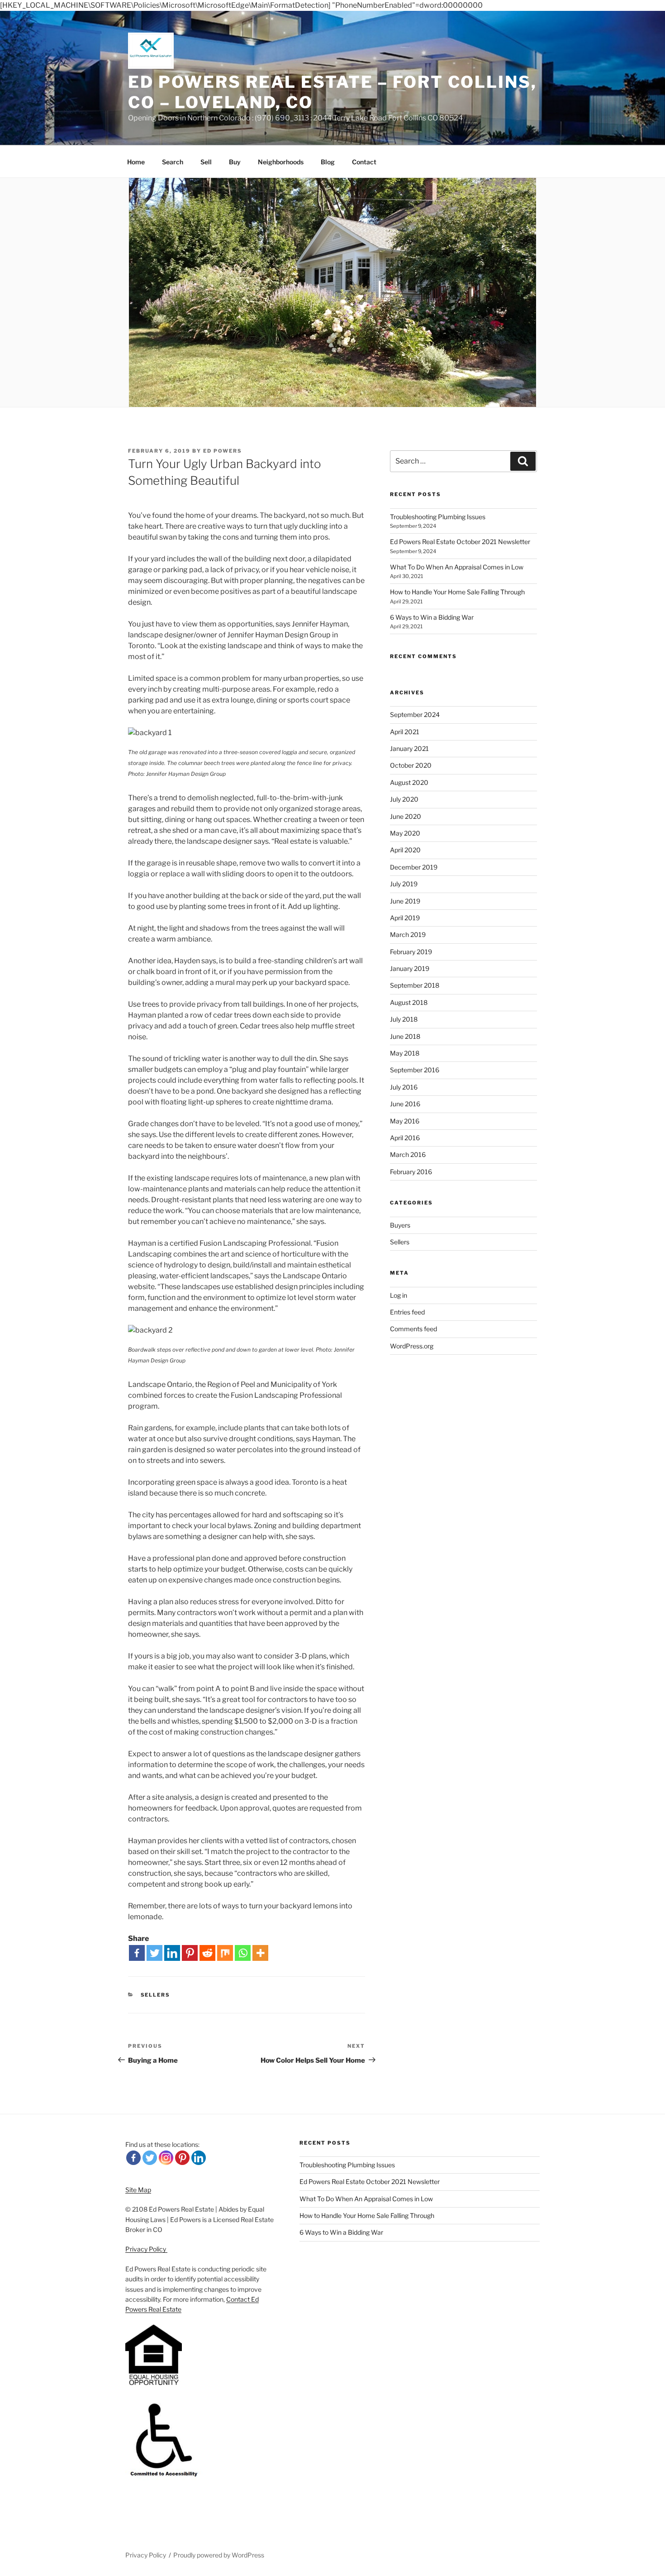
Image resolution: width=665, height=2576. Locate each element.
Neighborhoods (281, 162)
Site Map (138, 2190)
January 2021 (409, 748)
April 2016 (405, 1138)
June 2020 (406, 816)
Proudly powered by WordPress (219, 2555)
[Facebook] (137, 1953)
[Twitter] (154, 1953)
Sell (206, 162)
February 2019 (411, 952)
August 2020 (409, 782)
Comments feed (413, 1329)
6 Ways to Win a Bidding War (432, 617)
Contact (364, 162)
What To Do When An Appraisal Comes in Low (457, 567)
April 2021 (405, 732)
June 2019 (405, 901)
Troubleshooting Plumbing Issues (438, 517)
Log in (399, 1295)
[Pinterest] (190, 1953)
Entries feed (407, 1312)
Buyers (400, 1225)
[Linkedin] (172, 1953)
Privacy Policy (146, 2249)
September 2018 (415, 985)
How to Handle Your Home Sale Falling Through (457, 592)
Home (136, 162)
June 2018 (405, 1036)
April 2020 (405, 850)
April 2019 (405, 918)
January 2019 (410, 968)
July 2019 (404, 884)
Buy (235, 162)
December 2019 (414, 867)
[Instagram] (166, 2158)
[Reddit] (207, 1953)
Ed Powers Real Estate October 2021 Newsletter (460, 542)
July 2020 (404, 799)
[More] (260, 1953)
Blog (328, 162)
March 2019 (408, 934)
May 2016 (405, 1121)
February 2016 (411, 1172)
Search (173, 162)
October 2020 (411, 765)
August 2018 (409, 1002)
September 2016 (415, 1070)
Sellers (156, 1995)
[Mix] (225, 1953)
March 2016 (408, 1154)
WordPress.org (412, 1346)
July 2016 (404, 1087)
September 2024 (415, 714)
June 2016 (405, 1104)
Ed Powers (223, 451)
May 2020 (405, 833)
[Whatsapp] (243, 1953)
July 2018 (404, 1019)
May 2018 (405, 1053)
